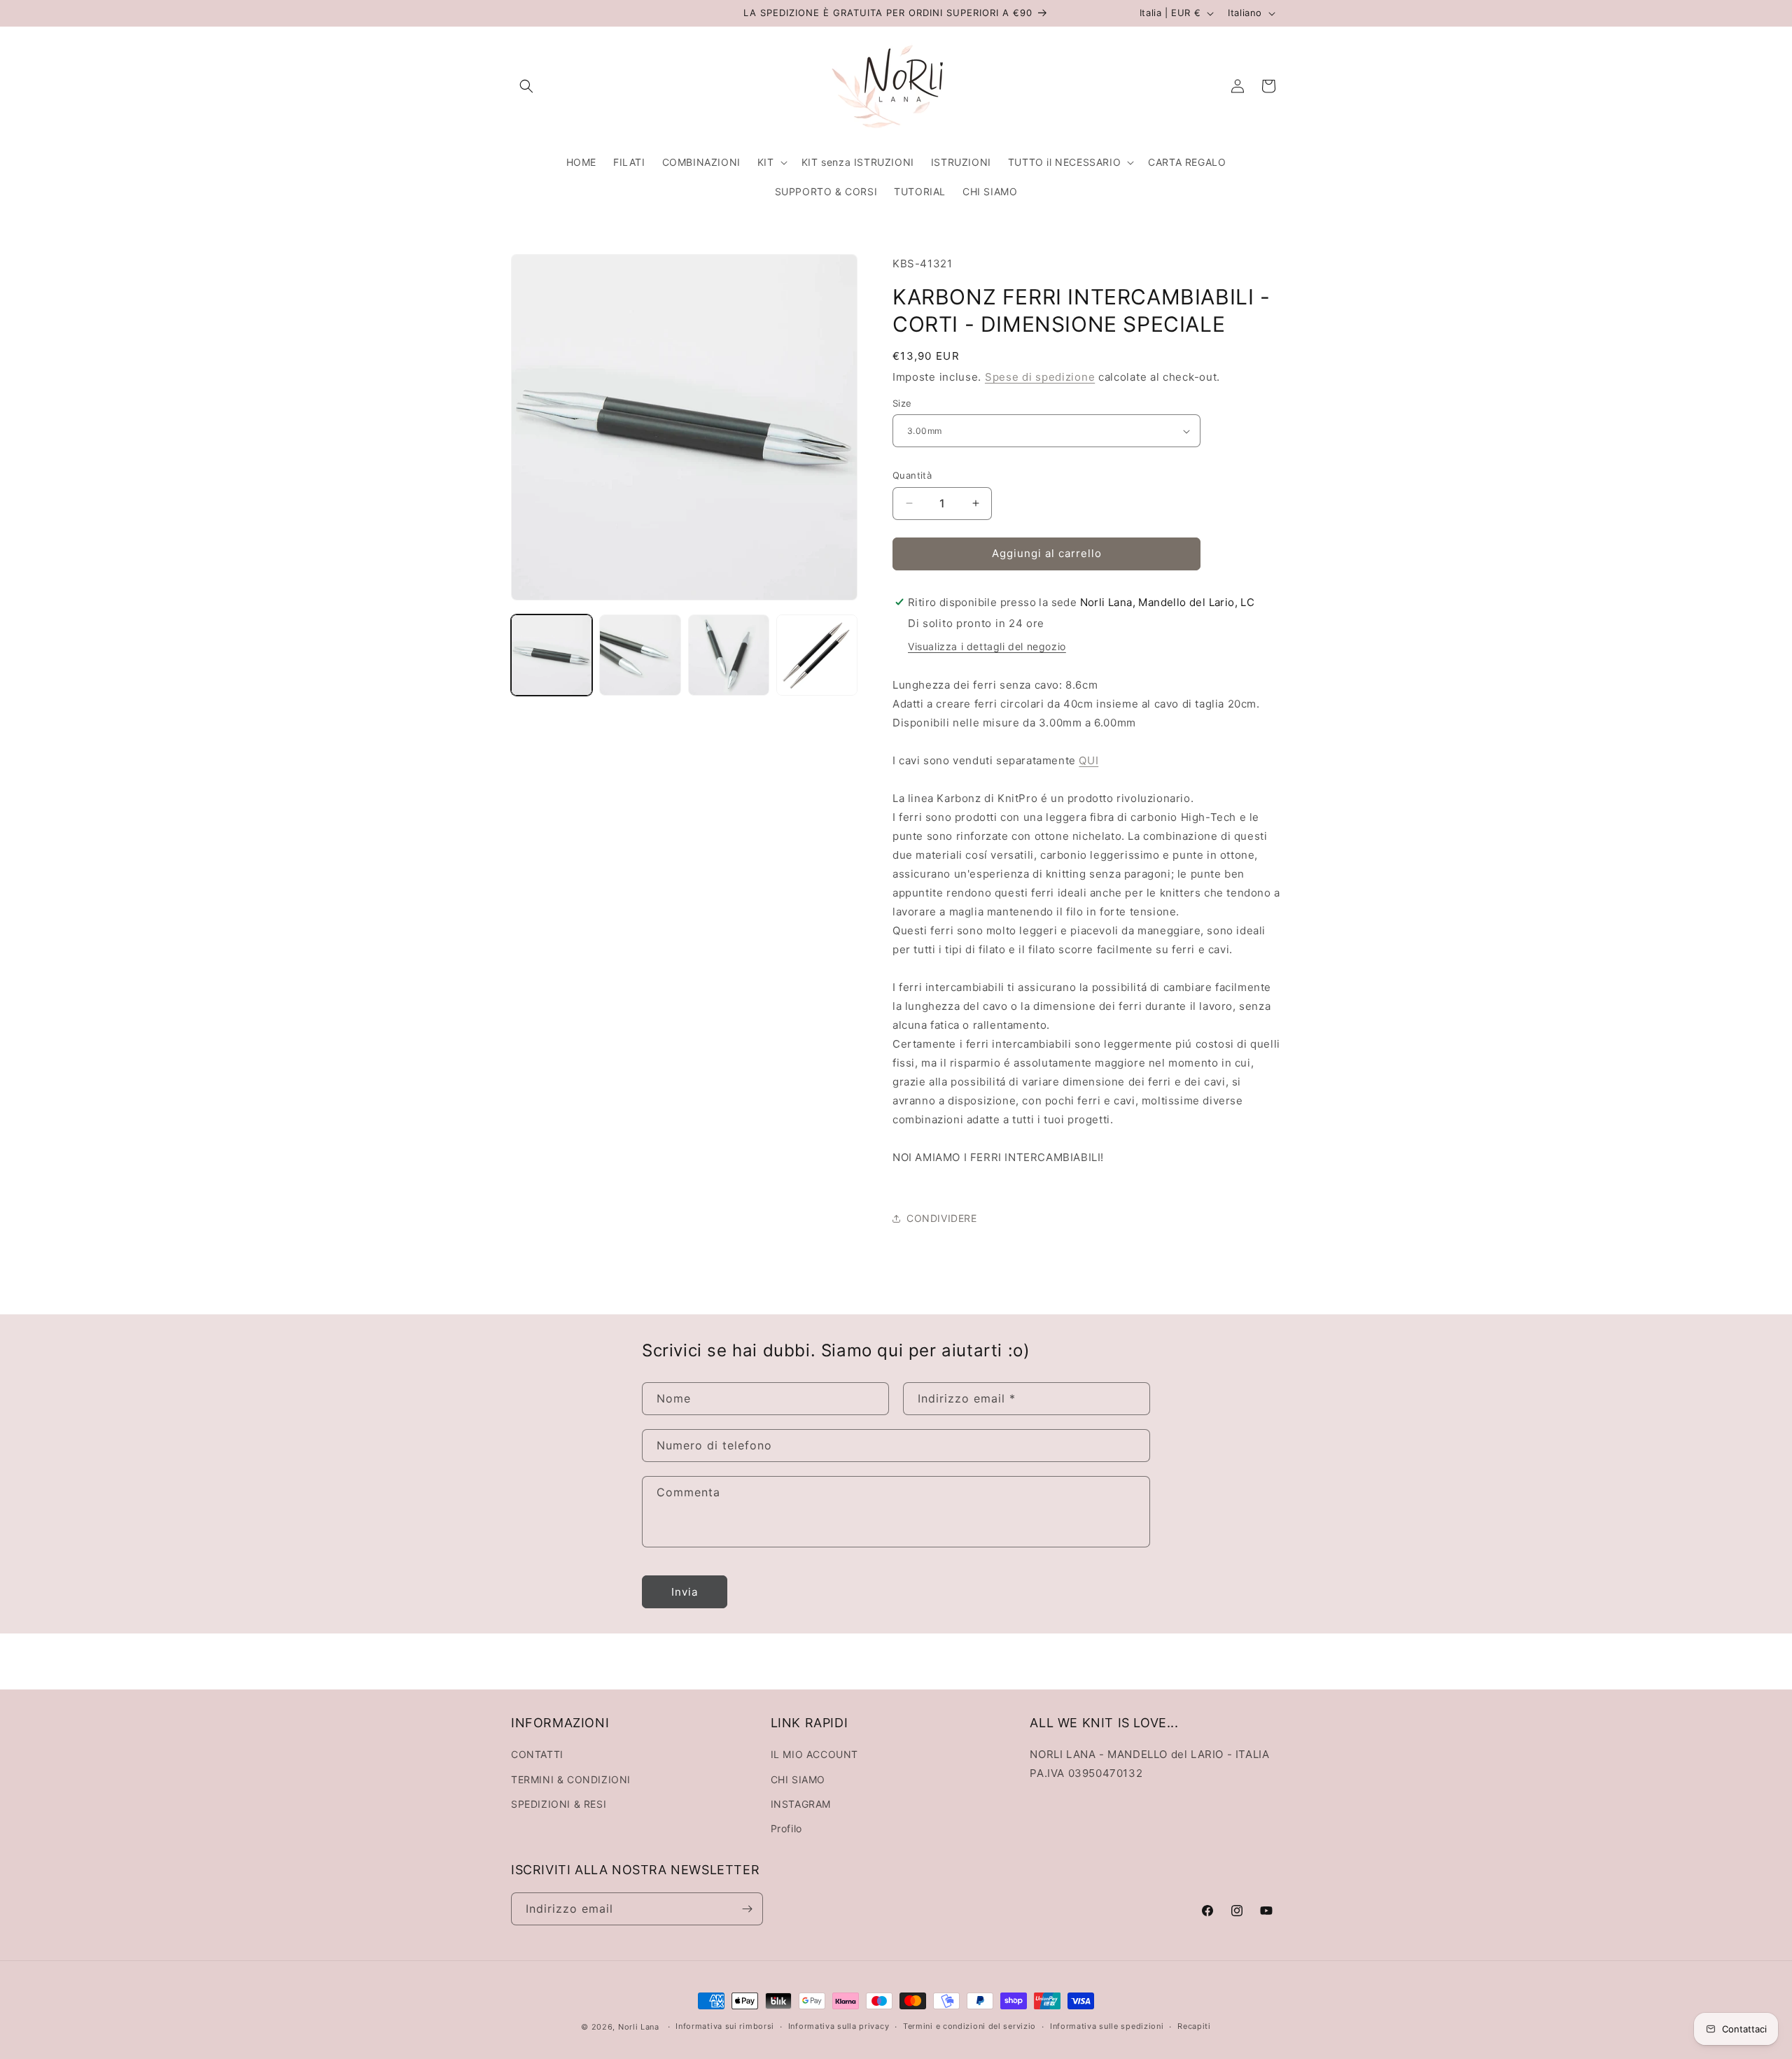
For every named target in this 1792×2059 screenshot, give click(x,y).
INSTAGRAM (801, 1804)
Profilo (786, 1828)
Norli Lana (639, 2027)
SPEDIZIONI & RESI (559, 1804)
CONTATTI (537, 1754)
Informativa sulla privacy (839, 2026)
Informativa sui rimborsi (725, 2026)
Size (902, 403)
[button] (526, 86)
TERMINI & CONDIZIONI (571, 1779)
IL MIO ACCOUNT (814, 1754)
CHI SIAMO (798, 1779)
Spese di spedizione (1040, 377)
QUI (1088, 760)
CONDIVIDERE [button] (942, 1218)
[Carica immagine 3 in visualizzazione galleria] (729, 655)
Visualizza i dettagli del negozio (987, 646)
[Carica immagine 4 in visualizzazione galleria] (817, 655)
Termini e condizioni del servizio (969, 2026)
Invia (685, 1592)
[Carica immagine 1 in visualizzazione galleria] (552, 655)
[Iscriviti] (747, 1909)
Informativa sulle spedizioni (1107, 2026)
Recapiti (1194, 2026)
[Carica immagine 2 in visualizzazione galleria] (640, 655)
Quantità (912, 475)
